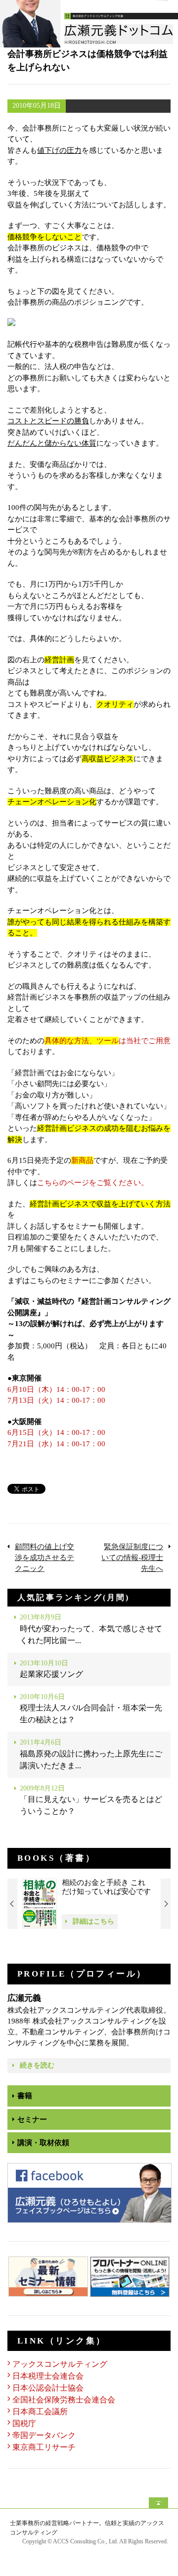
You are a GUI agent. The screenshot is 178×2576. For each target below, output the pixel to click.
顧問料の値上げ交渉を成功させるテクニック (44, 1558)
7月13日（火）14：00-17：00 (56, 1400)
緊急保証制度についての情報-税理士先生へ (132, 1558)
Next (166, 1904)
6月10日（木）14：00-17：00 (56, 1389)
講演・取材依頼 (43, 2143)
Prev (12, 1904)
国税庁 (24, 2423)
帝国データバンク (44, 2435)
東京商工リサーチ (44, 2447)
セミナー (32, 2119)
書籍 (25, 2096)
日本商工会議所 (40, 2412)
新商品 (82, 1160)
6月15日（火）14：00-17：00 (56, 1432)
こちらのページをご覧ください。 (93, 1183)
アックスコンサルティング (60, 2364)
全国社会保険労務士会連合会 (64, 2400)
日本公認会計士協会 (48, 2388)
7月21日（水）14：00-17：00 (56, 1444)
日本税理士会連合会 (48, 2376)
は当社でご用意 (108, 1041)
